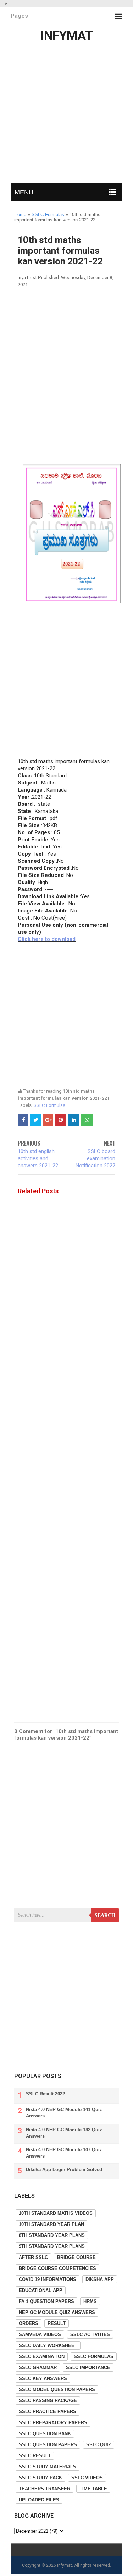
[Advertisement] (66, 115)
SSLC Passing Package (48, 2401)
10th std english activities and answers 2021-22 (38, 1158)
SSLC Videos (87, 2478)
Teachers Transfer (45, 2489)
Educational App (41, 2290)
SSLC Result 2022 (45, 2094)
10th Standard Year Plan (51, 2224)
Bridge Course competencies (57, 2268)
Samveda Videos (40, 2334)
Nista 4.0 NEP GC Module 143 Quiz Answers (64, 2153)
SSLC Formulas (49, 1105)
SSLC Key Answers (43, 2379)
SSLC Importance (88, 2368)
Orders (29, 2323)
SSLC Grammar (38, 2368)
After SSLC (33, 2257)
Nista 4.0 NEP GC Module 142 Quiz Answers (64, 2133)
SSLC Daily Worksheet (48, 2345)
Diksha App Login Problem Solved (64, 2170)
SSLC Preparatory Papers (53, 2423)
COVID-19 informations (48, 2279)
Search (105, 1915)
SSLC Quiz (99, 2445)
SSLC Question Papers (48, 2445)
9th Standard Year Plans (52, 2246)
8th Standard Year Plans (52, 2235)
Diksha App (100, 2279)
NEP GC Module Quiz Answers (57, 2312)
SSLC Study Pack (40, 2478)
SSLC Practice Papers (48, 2412)
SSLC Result (35, 2456)
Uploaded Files (39, 2500)
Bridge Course (76, 2257)
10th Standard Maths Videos (56, 2213)
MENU (24, 192)
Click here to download (47, 939)
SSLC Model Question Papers (57, 2390)
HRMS (90, 2301)
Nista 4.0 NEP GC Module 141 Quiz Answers (64, 2113)
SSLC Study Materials (48, 2467)
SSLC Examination (42, 2357)
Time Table (93, 2489)
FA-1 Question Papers (46, 2301)
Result (57, 2323)
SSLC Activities (90, 2334)
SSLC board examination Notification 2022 (95, 1158)
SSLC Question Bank (45, 2434)
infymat (65, 2565)
